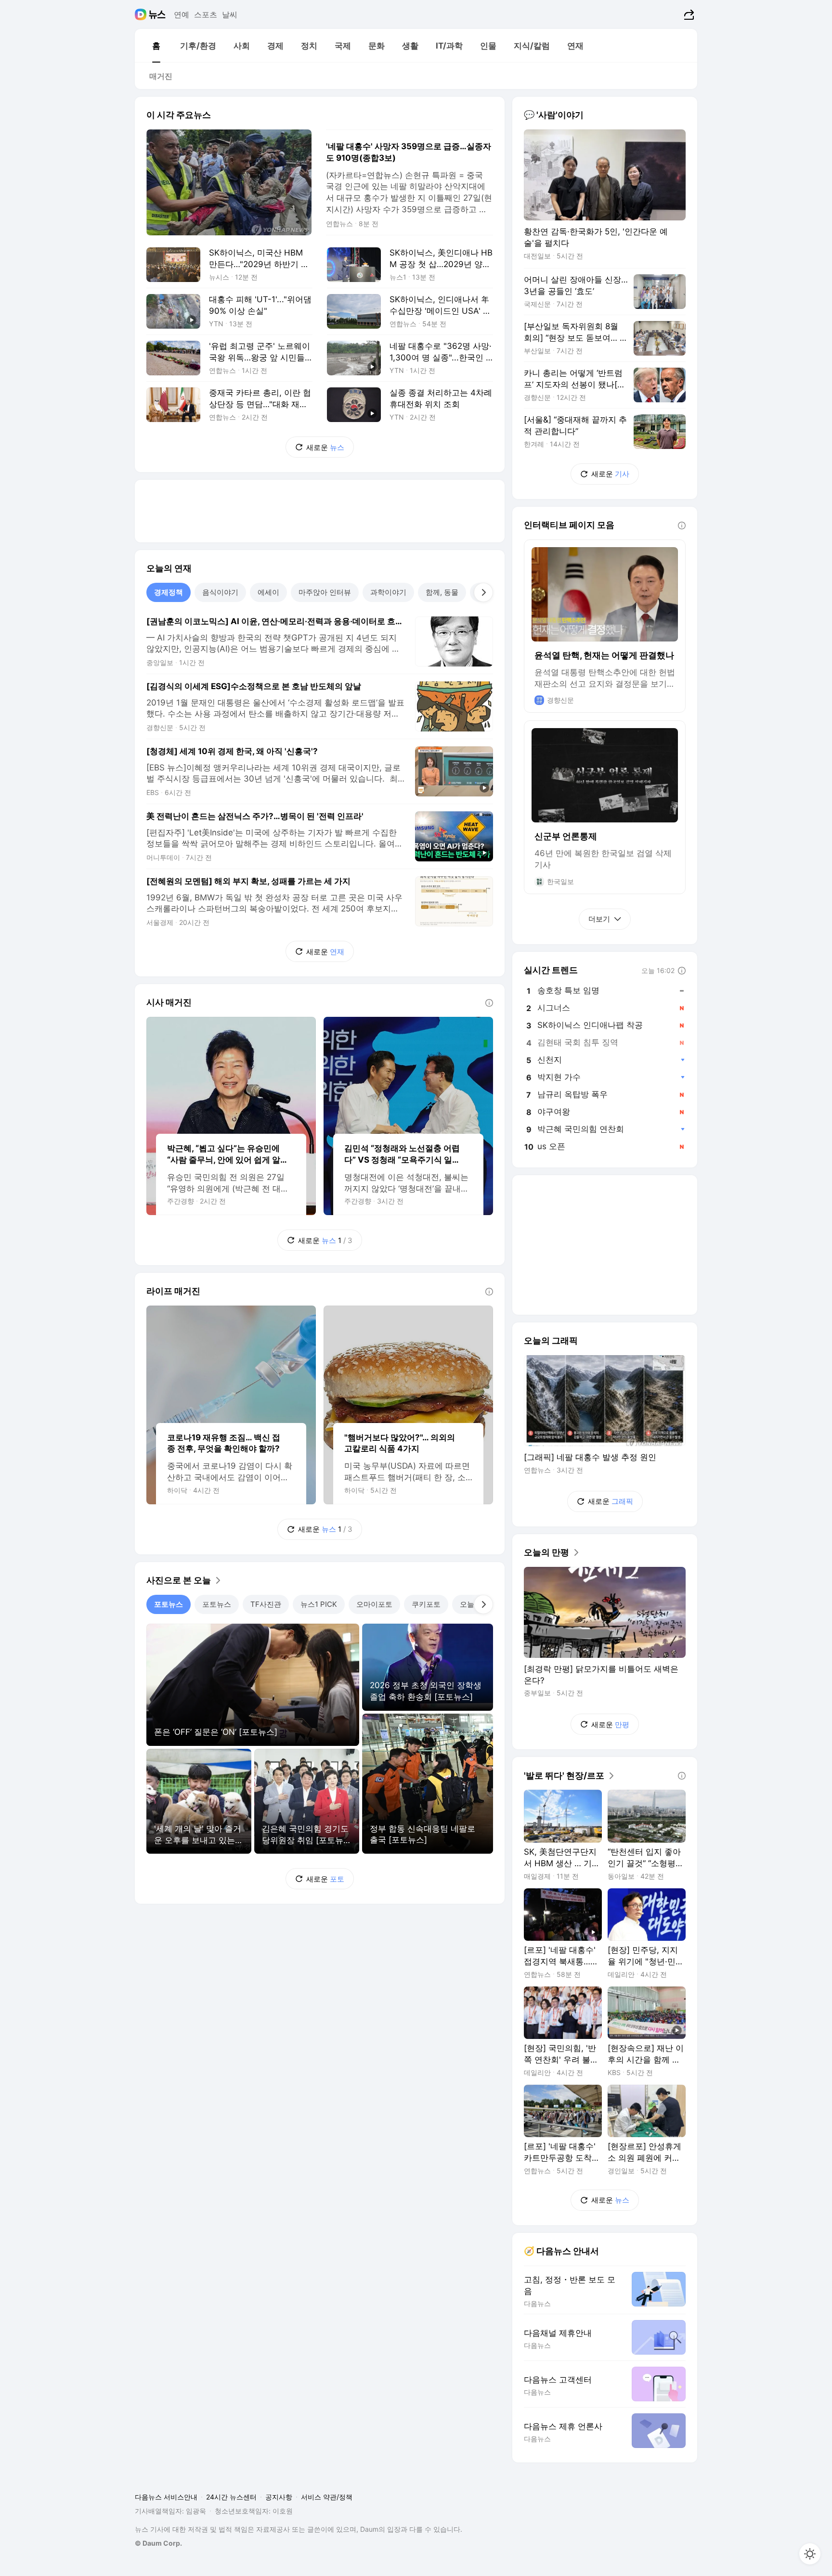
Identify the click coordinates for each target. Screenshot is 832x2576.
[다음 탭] (483, 592)
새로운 (325, 447)
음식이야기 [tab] (220, 592)
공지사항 (279, 2497)
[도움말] (489, 1003)
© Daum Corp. (158, 2543)
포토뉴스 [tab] (169, 1604)
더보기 (599, 919)
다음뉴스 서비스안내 (166, 2497)
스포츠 (206, 14)
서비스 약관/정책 (327, 2497)
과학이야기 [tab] (388, 592)
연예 (182, 14)
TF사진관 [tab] (266, 1604)
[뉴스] (157, 14)
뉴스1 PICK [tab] (319, 1604)
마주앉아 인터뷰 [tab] (325, 592)
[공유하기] (688, 14)
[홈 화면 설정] (810, 2554)
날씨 (230, 14)
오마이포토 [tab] (374, 1604)
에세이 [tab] (268, 592)
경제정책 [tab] (169, 592)
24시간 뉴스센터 (231, 2497)
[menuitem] (156, 46)
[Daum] (142, 14)
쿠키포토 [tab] (426, 1604)
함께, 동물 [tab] (442, 592)
